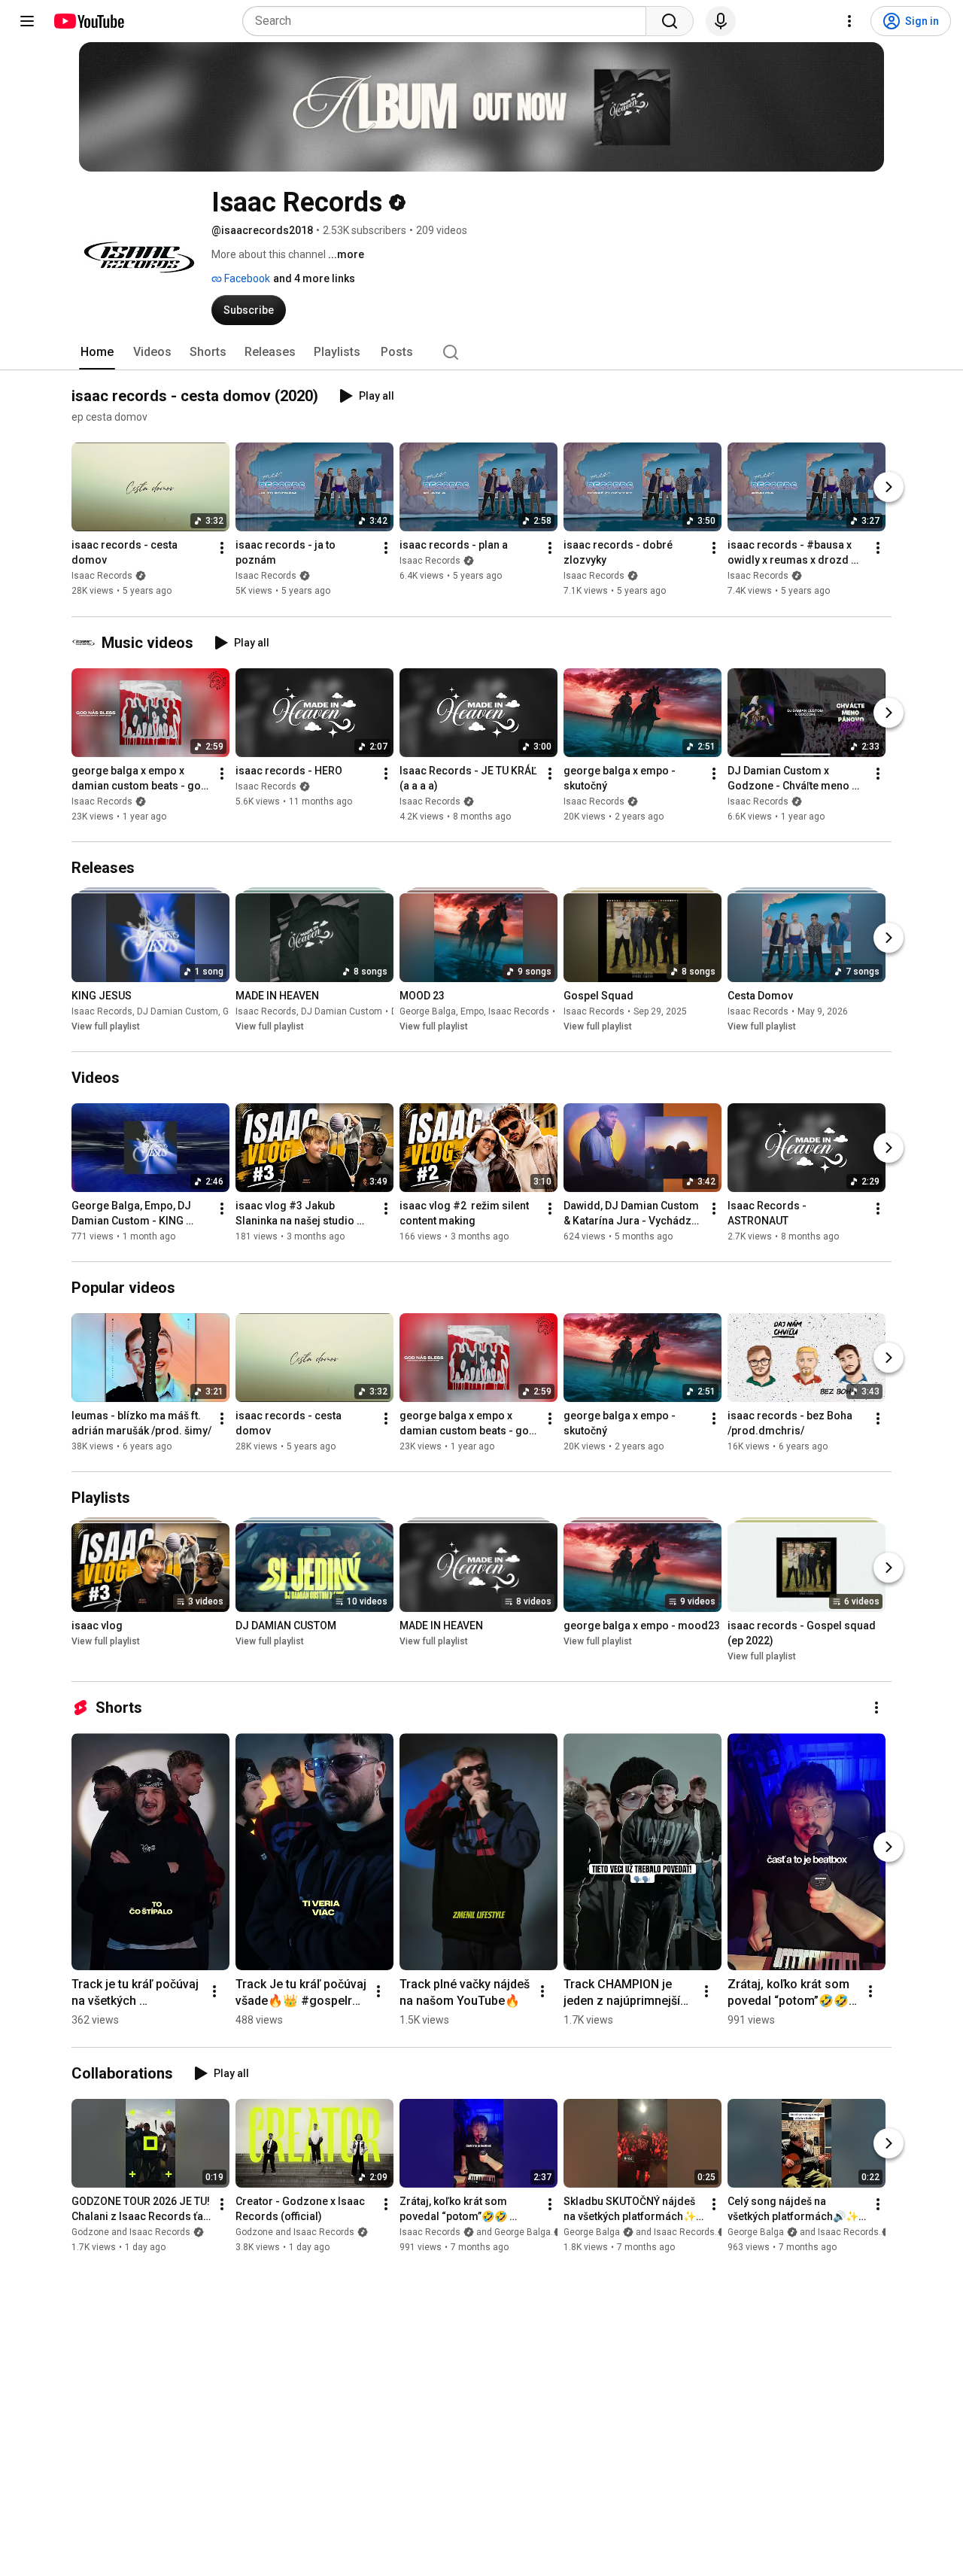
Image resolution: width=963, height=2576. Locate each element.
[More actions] (222, 549)
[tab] (97, 352)
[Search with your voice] (721, 21)
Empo (472, 1011)
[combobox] (449, 21)
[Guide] (27, 21)
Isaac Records (102, 576)
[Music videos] (87, 643)
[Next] (889, 488)
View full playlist (106, 1026)
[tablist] (481, 352)
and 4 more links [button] (314, 278)
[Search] (670, 21)
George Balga (428, 1011)
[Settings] (849, 21)
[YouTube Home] (88, 21)
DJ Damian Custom (178, 1011)
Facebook (246, 278)
